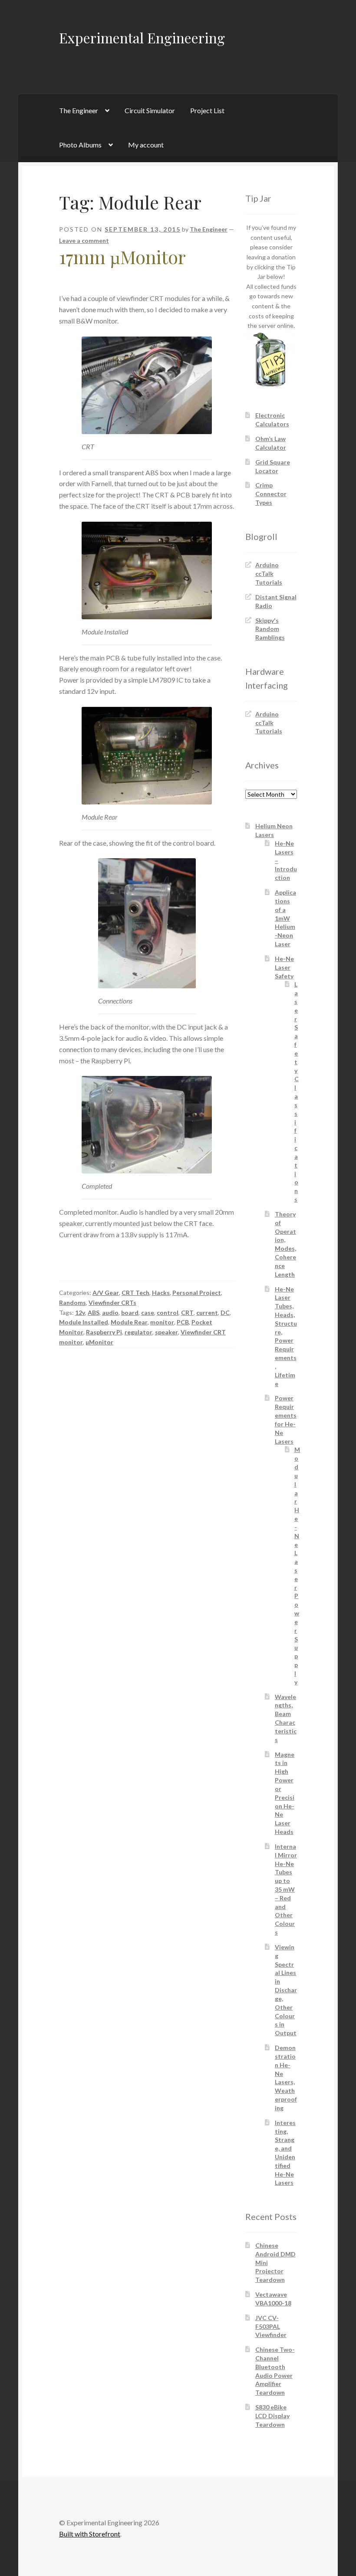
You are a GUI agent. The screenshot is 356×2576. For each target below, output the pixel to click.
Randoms (73, 1303)
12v (80, 1313)
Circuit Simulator (150, 110)
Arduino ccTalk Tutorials (269, 574)
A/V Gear (106, 1293)
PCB (183, 1322)
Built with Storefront (90, 2534)
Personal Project (197, 1293)
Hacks (161, 1293)
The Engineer (79, 110)
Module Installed (84, 1322)
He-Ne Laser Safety (284, 967)
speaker (166, 1332)
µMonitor (99, 1342)
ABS (94, 1313)
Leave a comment (84, 240)
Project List (207, 110)
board (130, 1313)
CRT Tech (135, 1293)
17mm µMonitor (122, 257)
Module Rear (129, 1322)
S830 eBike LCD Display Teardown (272, 2416)
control (168, 1313)
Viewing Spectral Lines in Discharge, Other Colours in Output (286, 1990)
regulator (138, 1332)
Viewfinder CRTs (112, 1303)
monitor (162, 1322)
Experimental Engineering (142, 38)
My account (146, 145)
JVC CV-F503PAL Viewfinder (271, 2326)
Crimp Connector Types (271, 494)
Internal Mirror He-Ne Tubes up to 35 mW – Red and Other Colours (286, 1889)
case (148, 1313)
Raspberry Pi (104, 1332)
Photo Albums (80, 145)
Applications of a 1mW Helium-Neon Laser (285, 918)
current (207, 1313)
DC (225, 1313)
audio (110, 1313)
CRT (187, 1313)
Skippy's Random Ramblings (270, 629)
